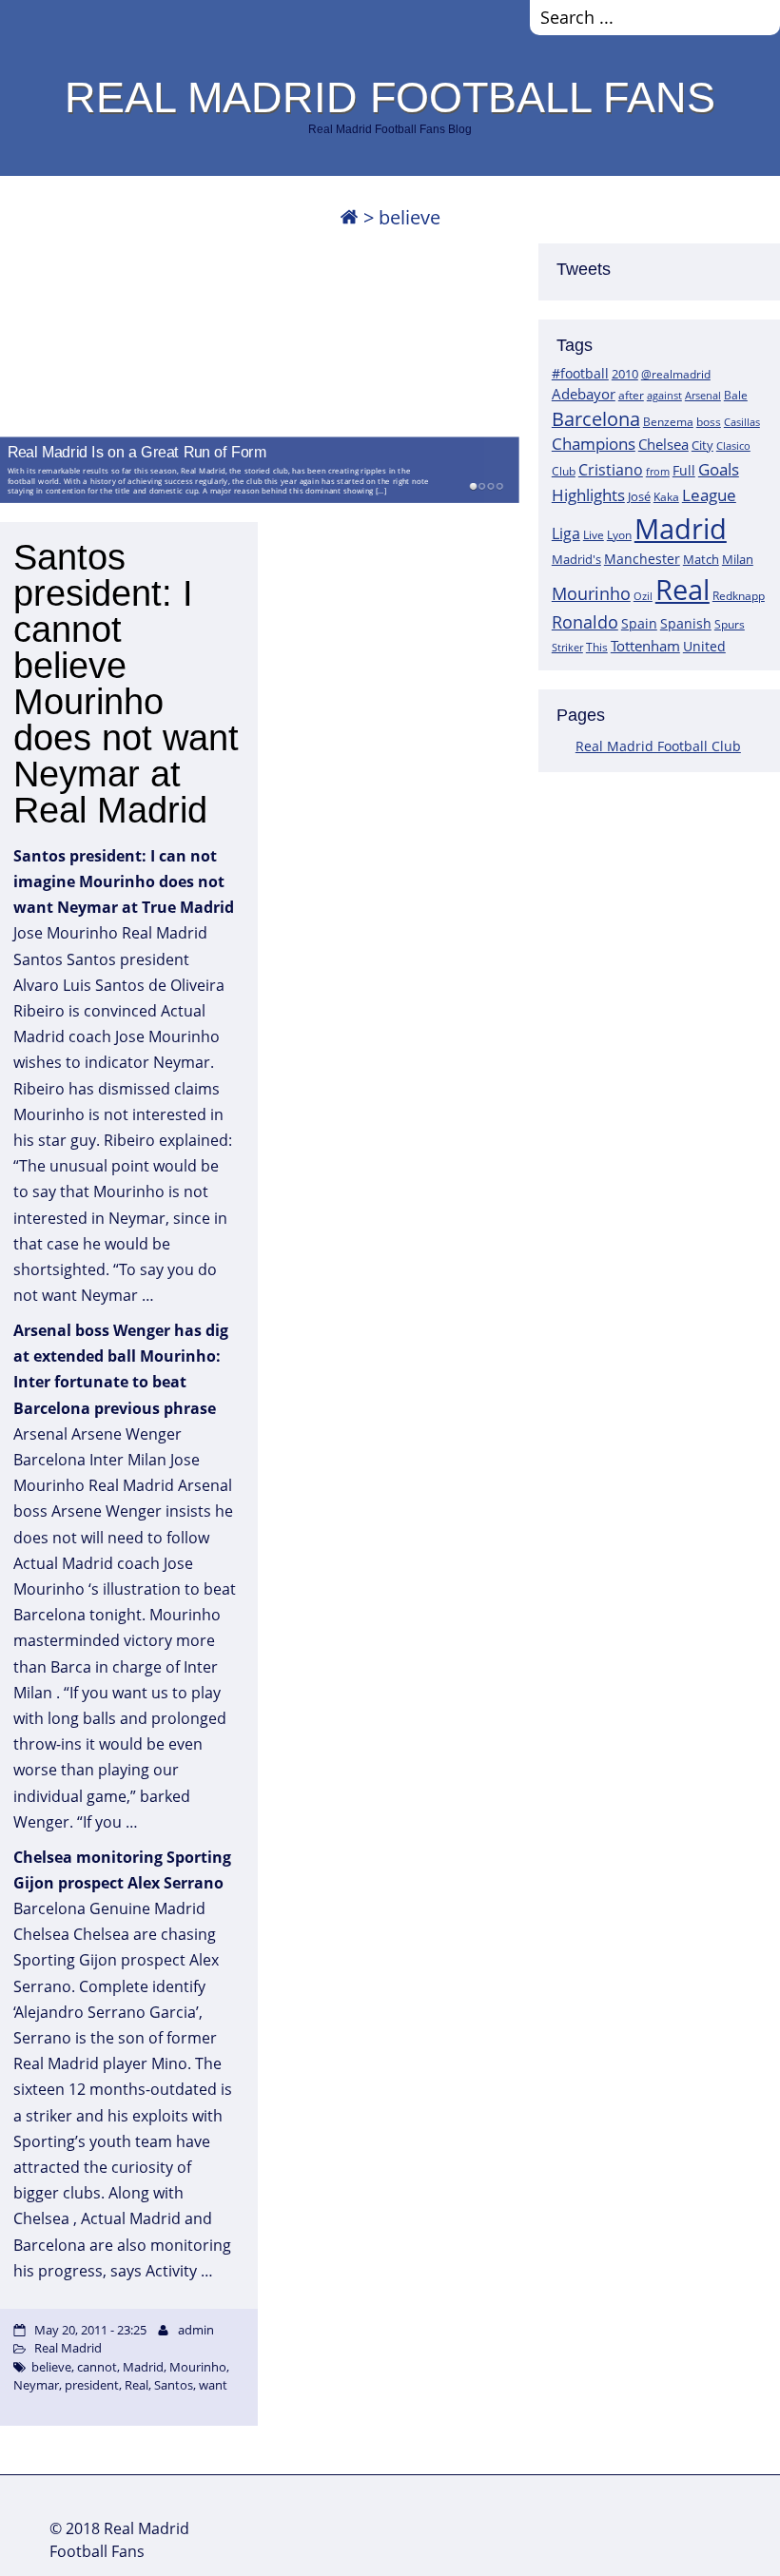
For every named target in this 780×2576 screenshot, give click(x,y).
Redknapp (739, 596)
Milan (738, 559)
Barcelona (596, 419)
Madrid (681, 529)
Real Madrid (68, 2348)
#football (580, 373)
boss (709, 421)
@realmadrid (676, 374)
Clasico (733, 445)
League (709, 494)
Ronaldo (585, 622)
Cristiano (611, 470)
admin (196, 2330)
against (664, 395)
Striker (567, 648)
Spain (639, 623)
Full (684, 470)
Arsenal (703, 396)
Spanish (686, 623)
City (702, 445)
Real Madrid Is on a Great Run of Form (137, 451)
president (92, 2385)
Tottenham (645, 646)
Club (564, 471)
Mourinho (591, 593)
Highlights (588, 495)
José (639, 496)
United (704, 646)
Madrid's (576, 559)
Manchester (642, 559)
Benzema (668, 422)
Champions (594, 444)
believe (51, 2367)
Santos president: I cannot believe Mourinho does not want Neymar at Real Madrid (126, 684)
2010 (625, 374)
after (631, 395)
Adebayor (584, 394)
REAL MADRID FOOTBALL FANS (390, 97)
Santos (174, 2385)
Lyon (619, 535)
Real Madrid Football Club (658, 746)
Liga (566, 533)
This (597, 647)
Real (682, 589)
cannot (97, 2367)
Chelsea (663, 444)
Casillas (742, 422)
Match (701, 559)
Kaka (666, 496)
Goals (719, 469)
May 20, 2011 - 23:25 (90, 2330)
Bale (736, 395)
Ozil (643, 596)
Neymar (36, 2385)
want (213, 2385)
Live (594, 535)
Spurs (730, 624)
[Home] (349, 217)
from (658, 471)
